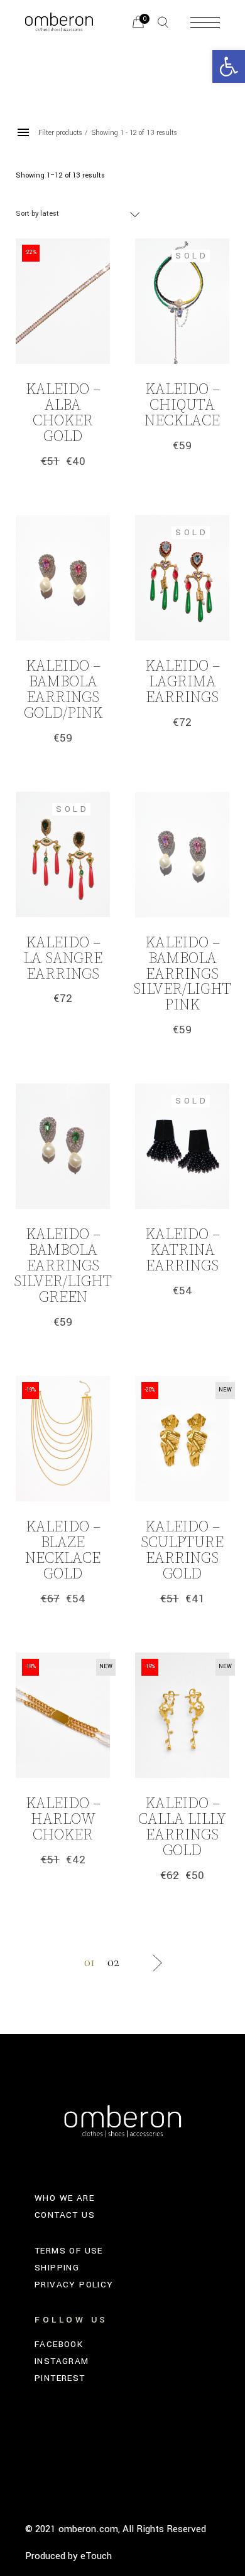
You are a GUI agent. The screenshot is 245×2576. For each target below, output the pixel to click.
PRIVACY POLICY (74, 2285)
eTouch (96, 2556)
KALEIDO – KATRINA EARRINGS (182, 1250)
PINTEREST (60, 2378)
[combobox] (79, 214)
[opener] (163, 22)
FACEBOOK (59, 2344)
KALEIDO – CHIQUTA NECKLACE (182, 405)
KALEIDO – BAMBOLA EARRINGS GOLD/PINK (63, 690)
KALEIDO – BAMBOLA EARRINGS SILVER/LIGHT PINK (182, 974)
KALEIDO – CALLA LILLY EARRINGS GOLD (182, 1827)
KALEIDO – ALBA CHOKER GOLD (63, 413)
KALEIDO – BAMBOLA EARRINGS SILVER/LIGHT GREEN (63, 1266)
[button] (229, 67)
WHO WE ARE (64, 2198)
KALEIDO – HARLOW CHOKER (63, 1819)
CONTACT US (65, 2215)
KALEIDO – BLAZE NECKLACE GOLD (63, 1551)
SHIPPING (57, 2268)
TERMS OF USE (69, 2251)
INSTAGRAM (62, 2361)
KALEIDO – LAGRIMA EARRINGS (182, 682)
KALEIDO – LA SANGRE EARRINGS (63, 959)
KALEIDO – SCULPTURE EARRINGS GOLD (182, 1551)
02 (113, 1962)
